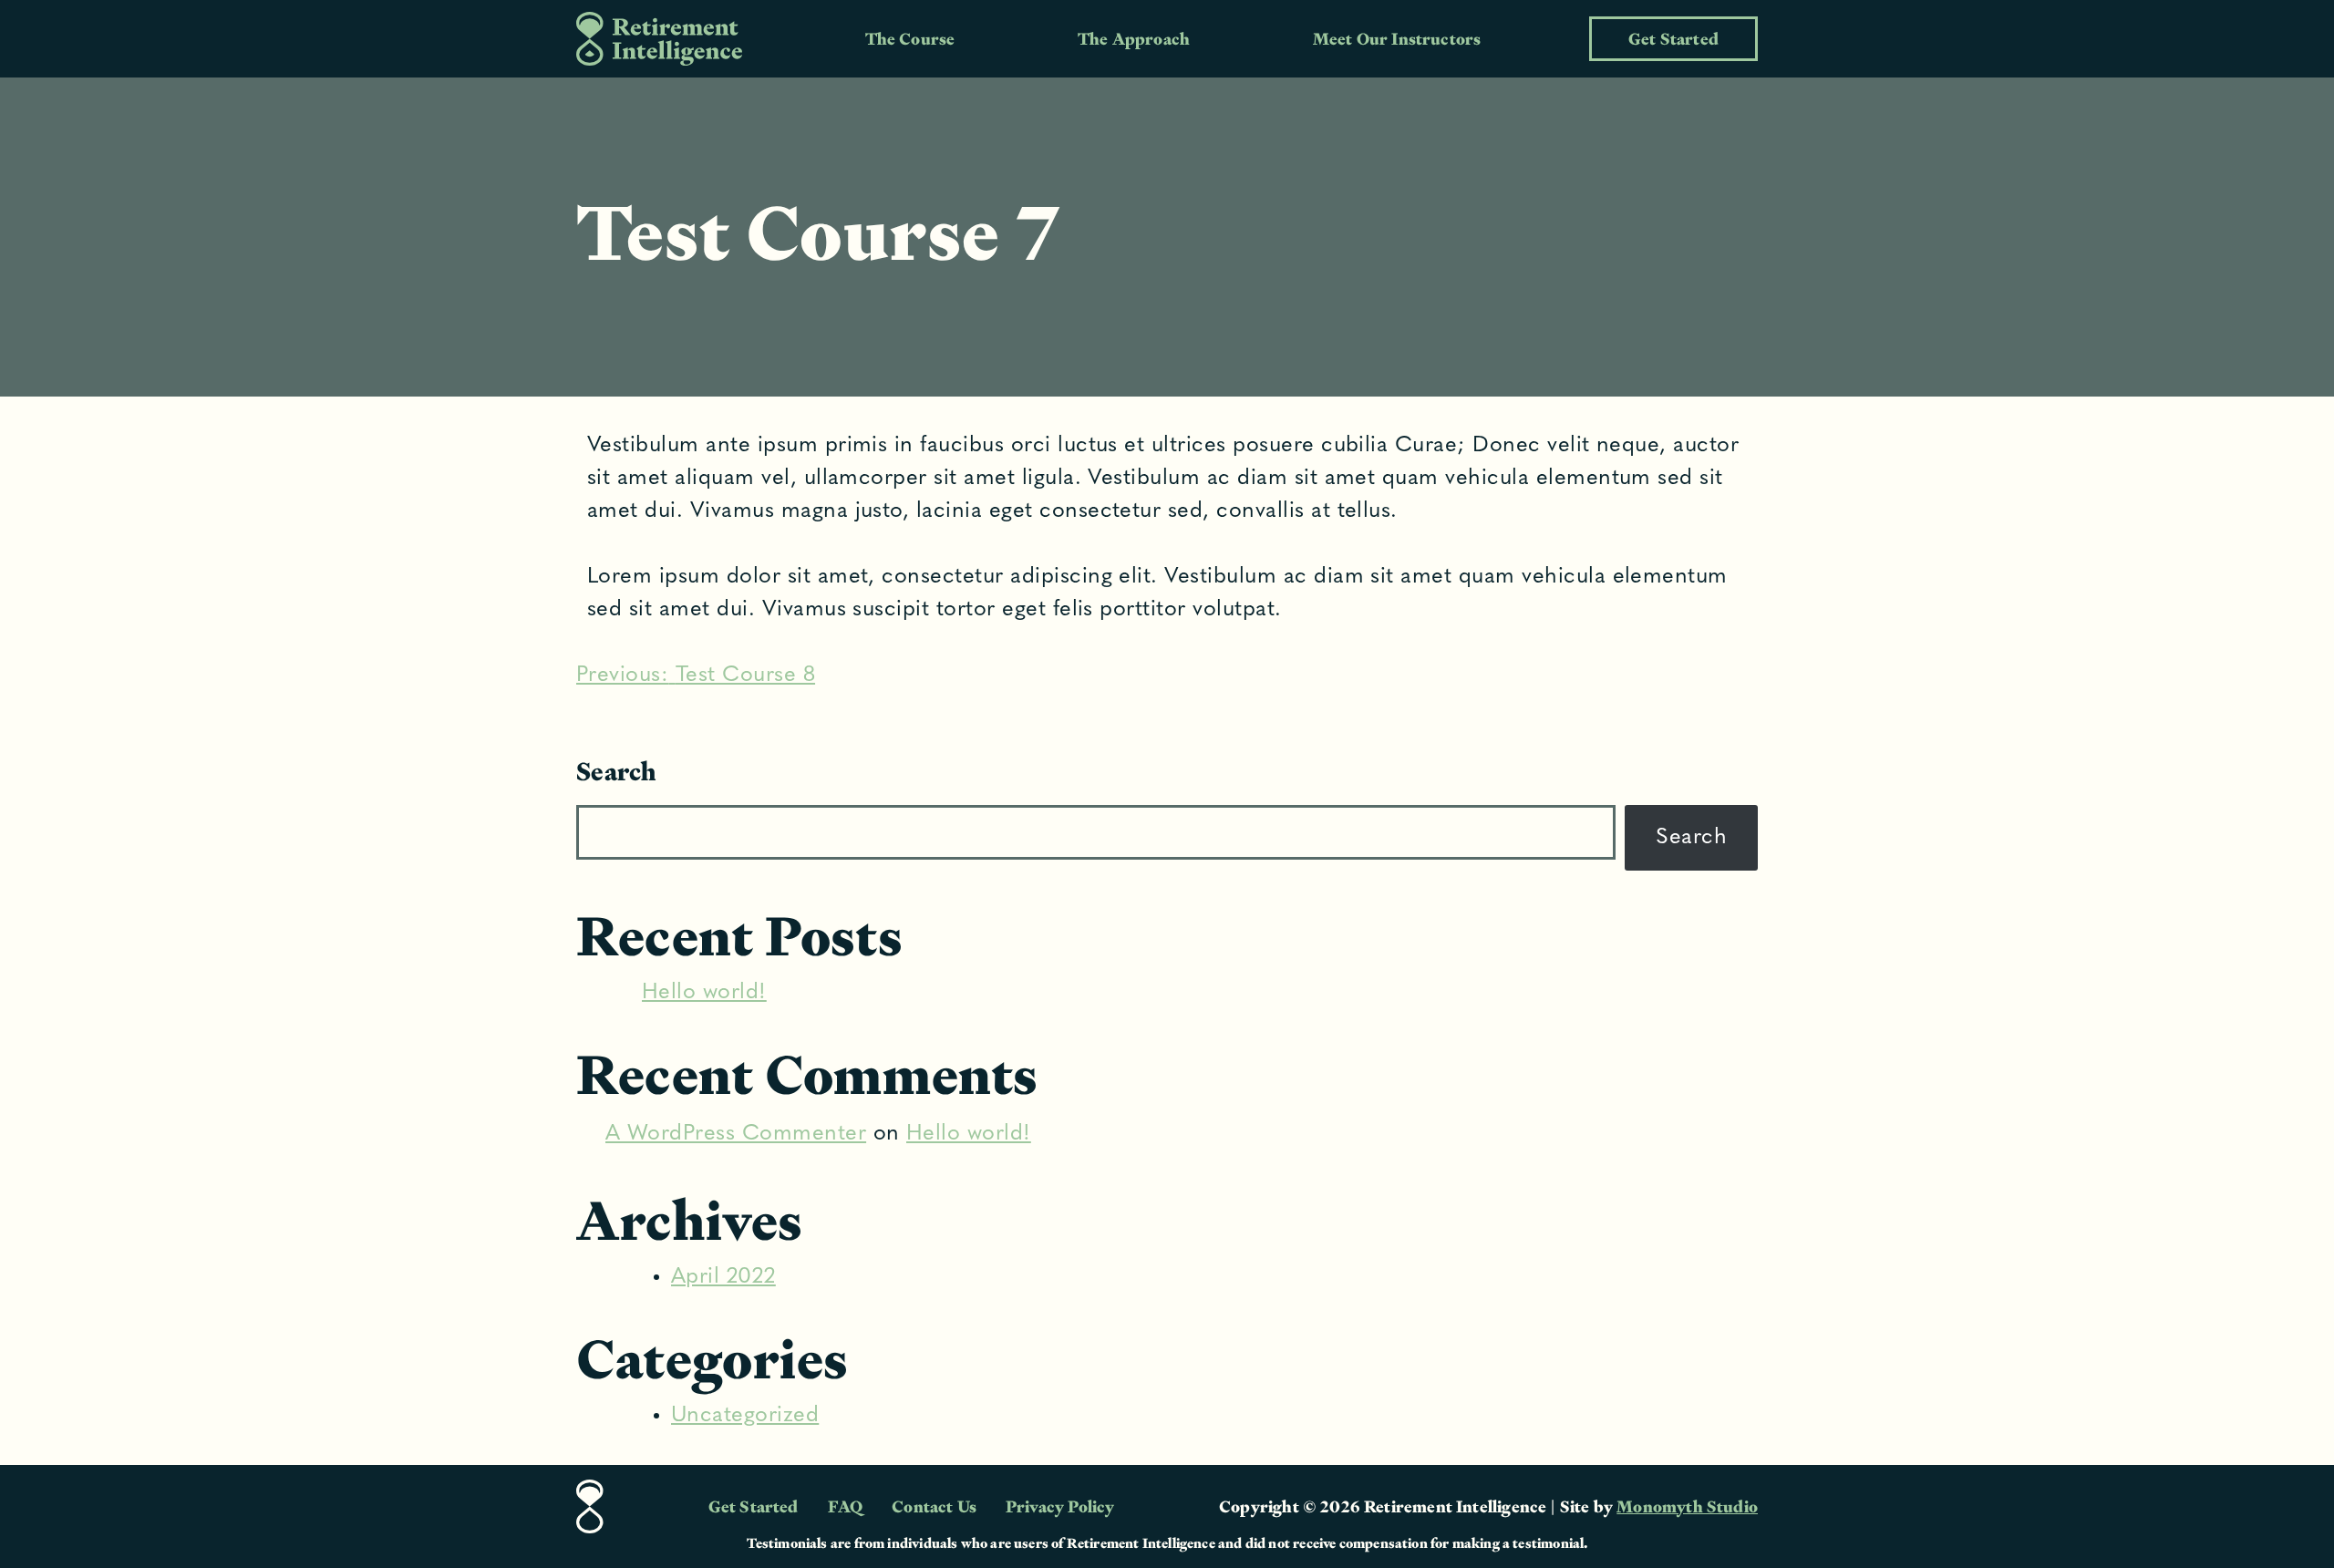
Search (617, 771)
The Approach (1134, 39)
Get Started (1673, 39)
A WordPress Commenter (736, 1134)
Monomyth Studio (1687, 1506)
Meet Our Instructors (1397, 39)
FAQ (846, 1506)
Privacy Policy (1060, 1506)
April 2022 (723, 1277)
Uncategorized (745, 1416)
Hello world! (704, 993)
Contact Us (934, 1506)
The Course (910, 39)
